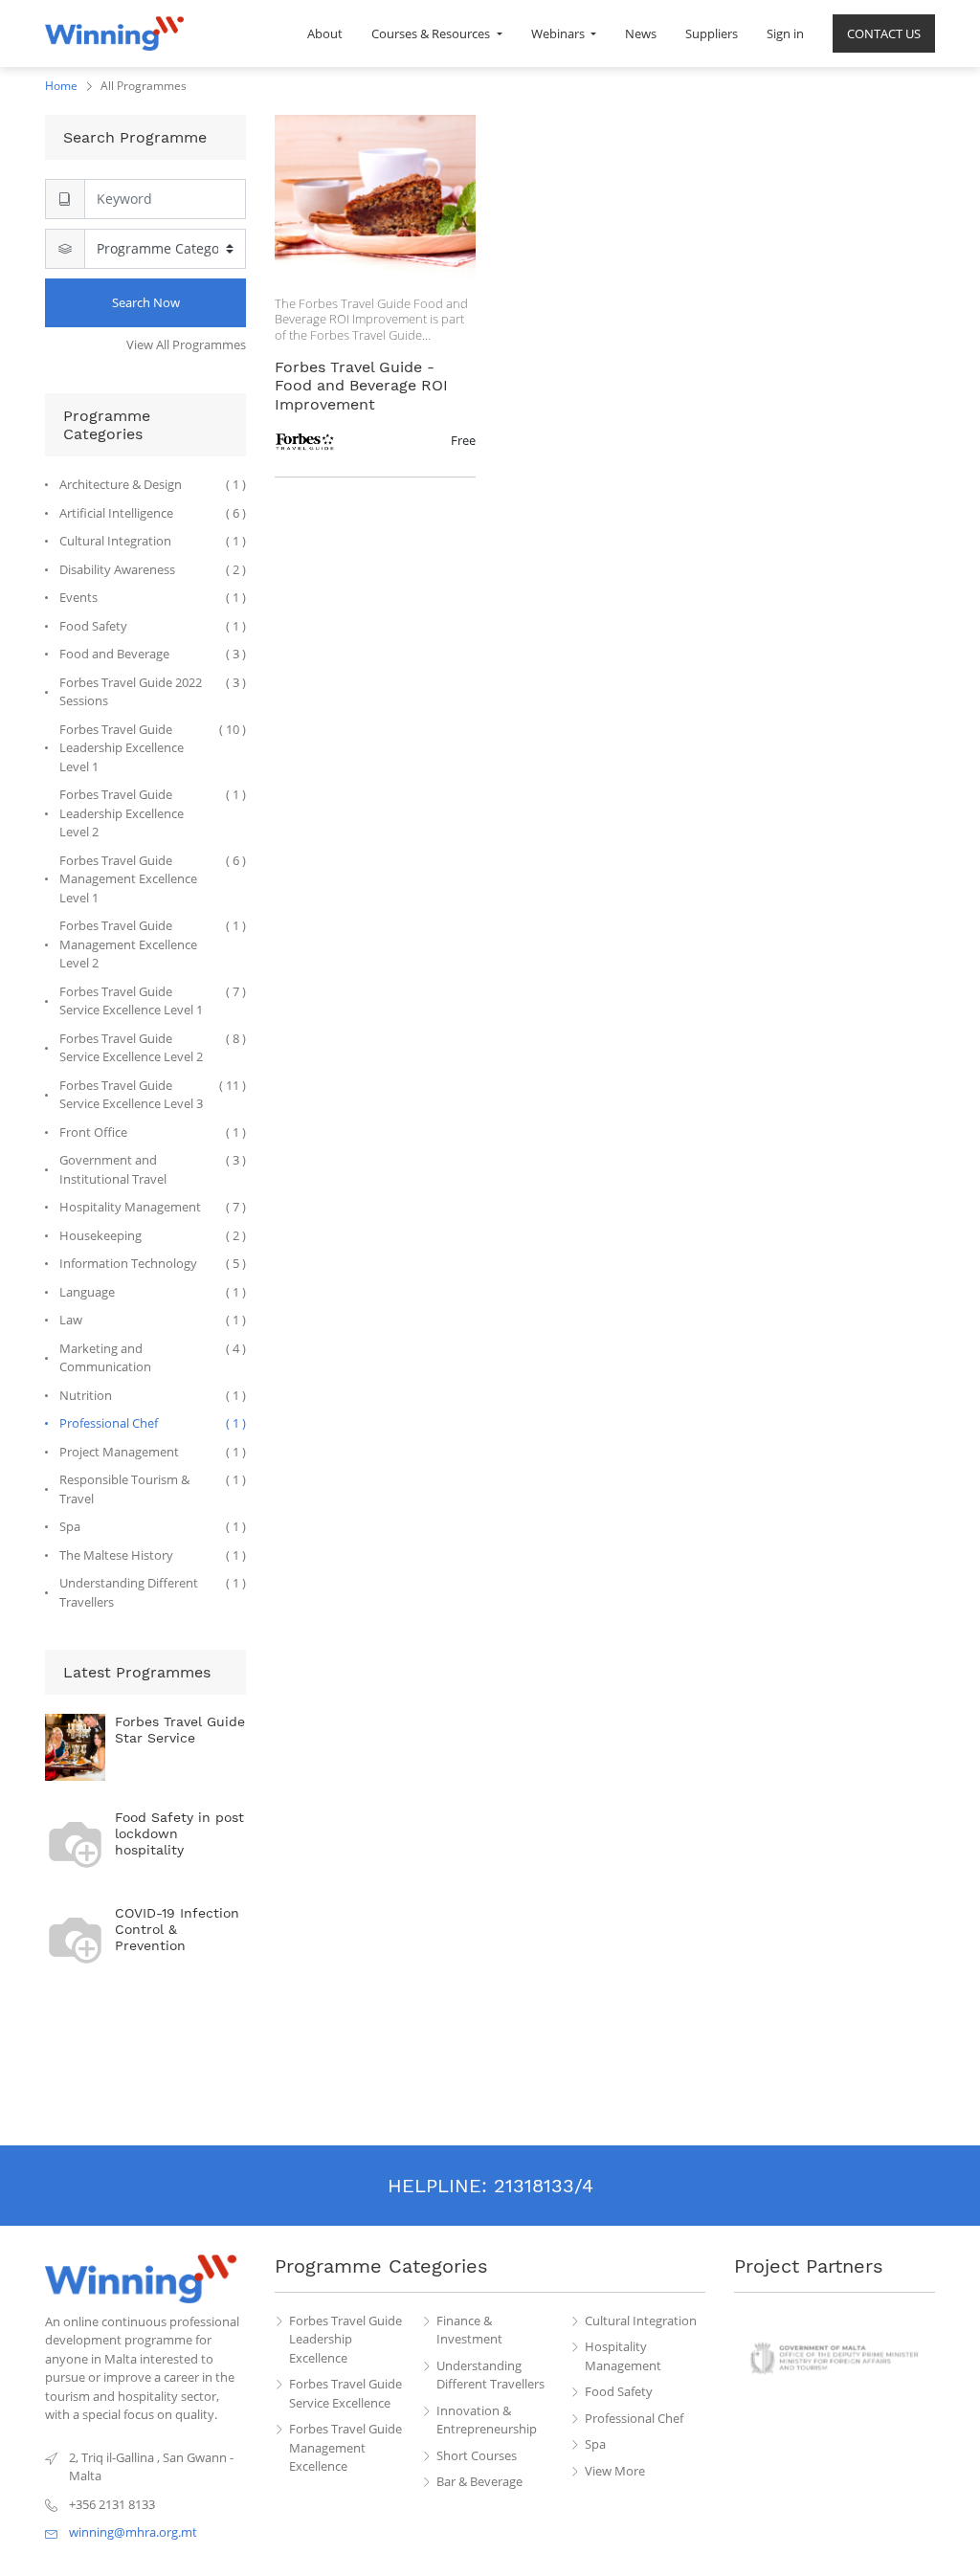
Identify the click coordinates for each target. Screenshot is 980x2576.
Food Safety (619, 2391)
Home (61, 86)
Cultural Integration (641, 2321)
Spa (595, 2444)
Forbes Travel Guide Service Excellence (345, 2393)
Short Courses (477, 2455)
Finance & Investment (469, 2330)
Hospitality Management (623, 2356)
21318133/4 (544, 2186)
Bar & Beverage (479, 2481)
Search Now (146, 302)
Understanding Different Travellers (490, 2375)
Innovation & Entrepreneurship (487, 2420)
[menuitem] (325, 33)
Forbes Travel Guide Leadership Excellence (345, 2339)
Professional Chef (634, 2418)
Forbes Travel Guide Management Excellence (345, 2447)
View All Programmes (186, 344)
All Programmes (144, 86)
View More (615, 2471)
